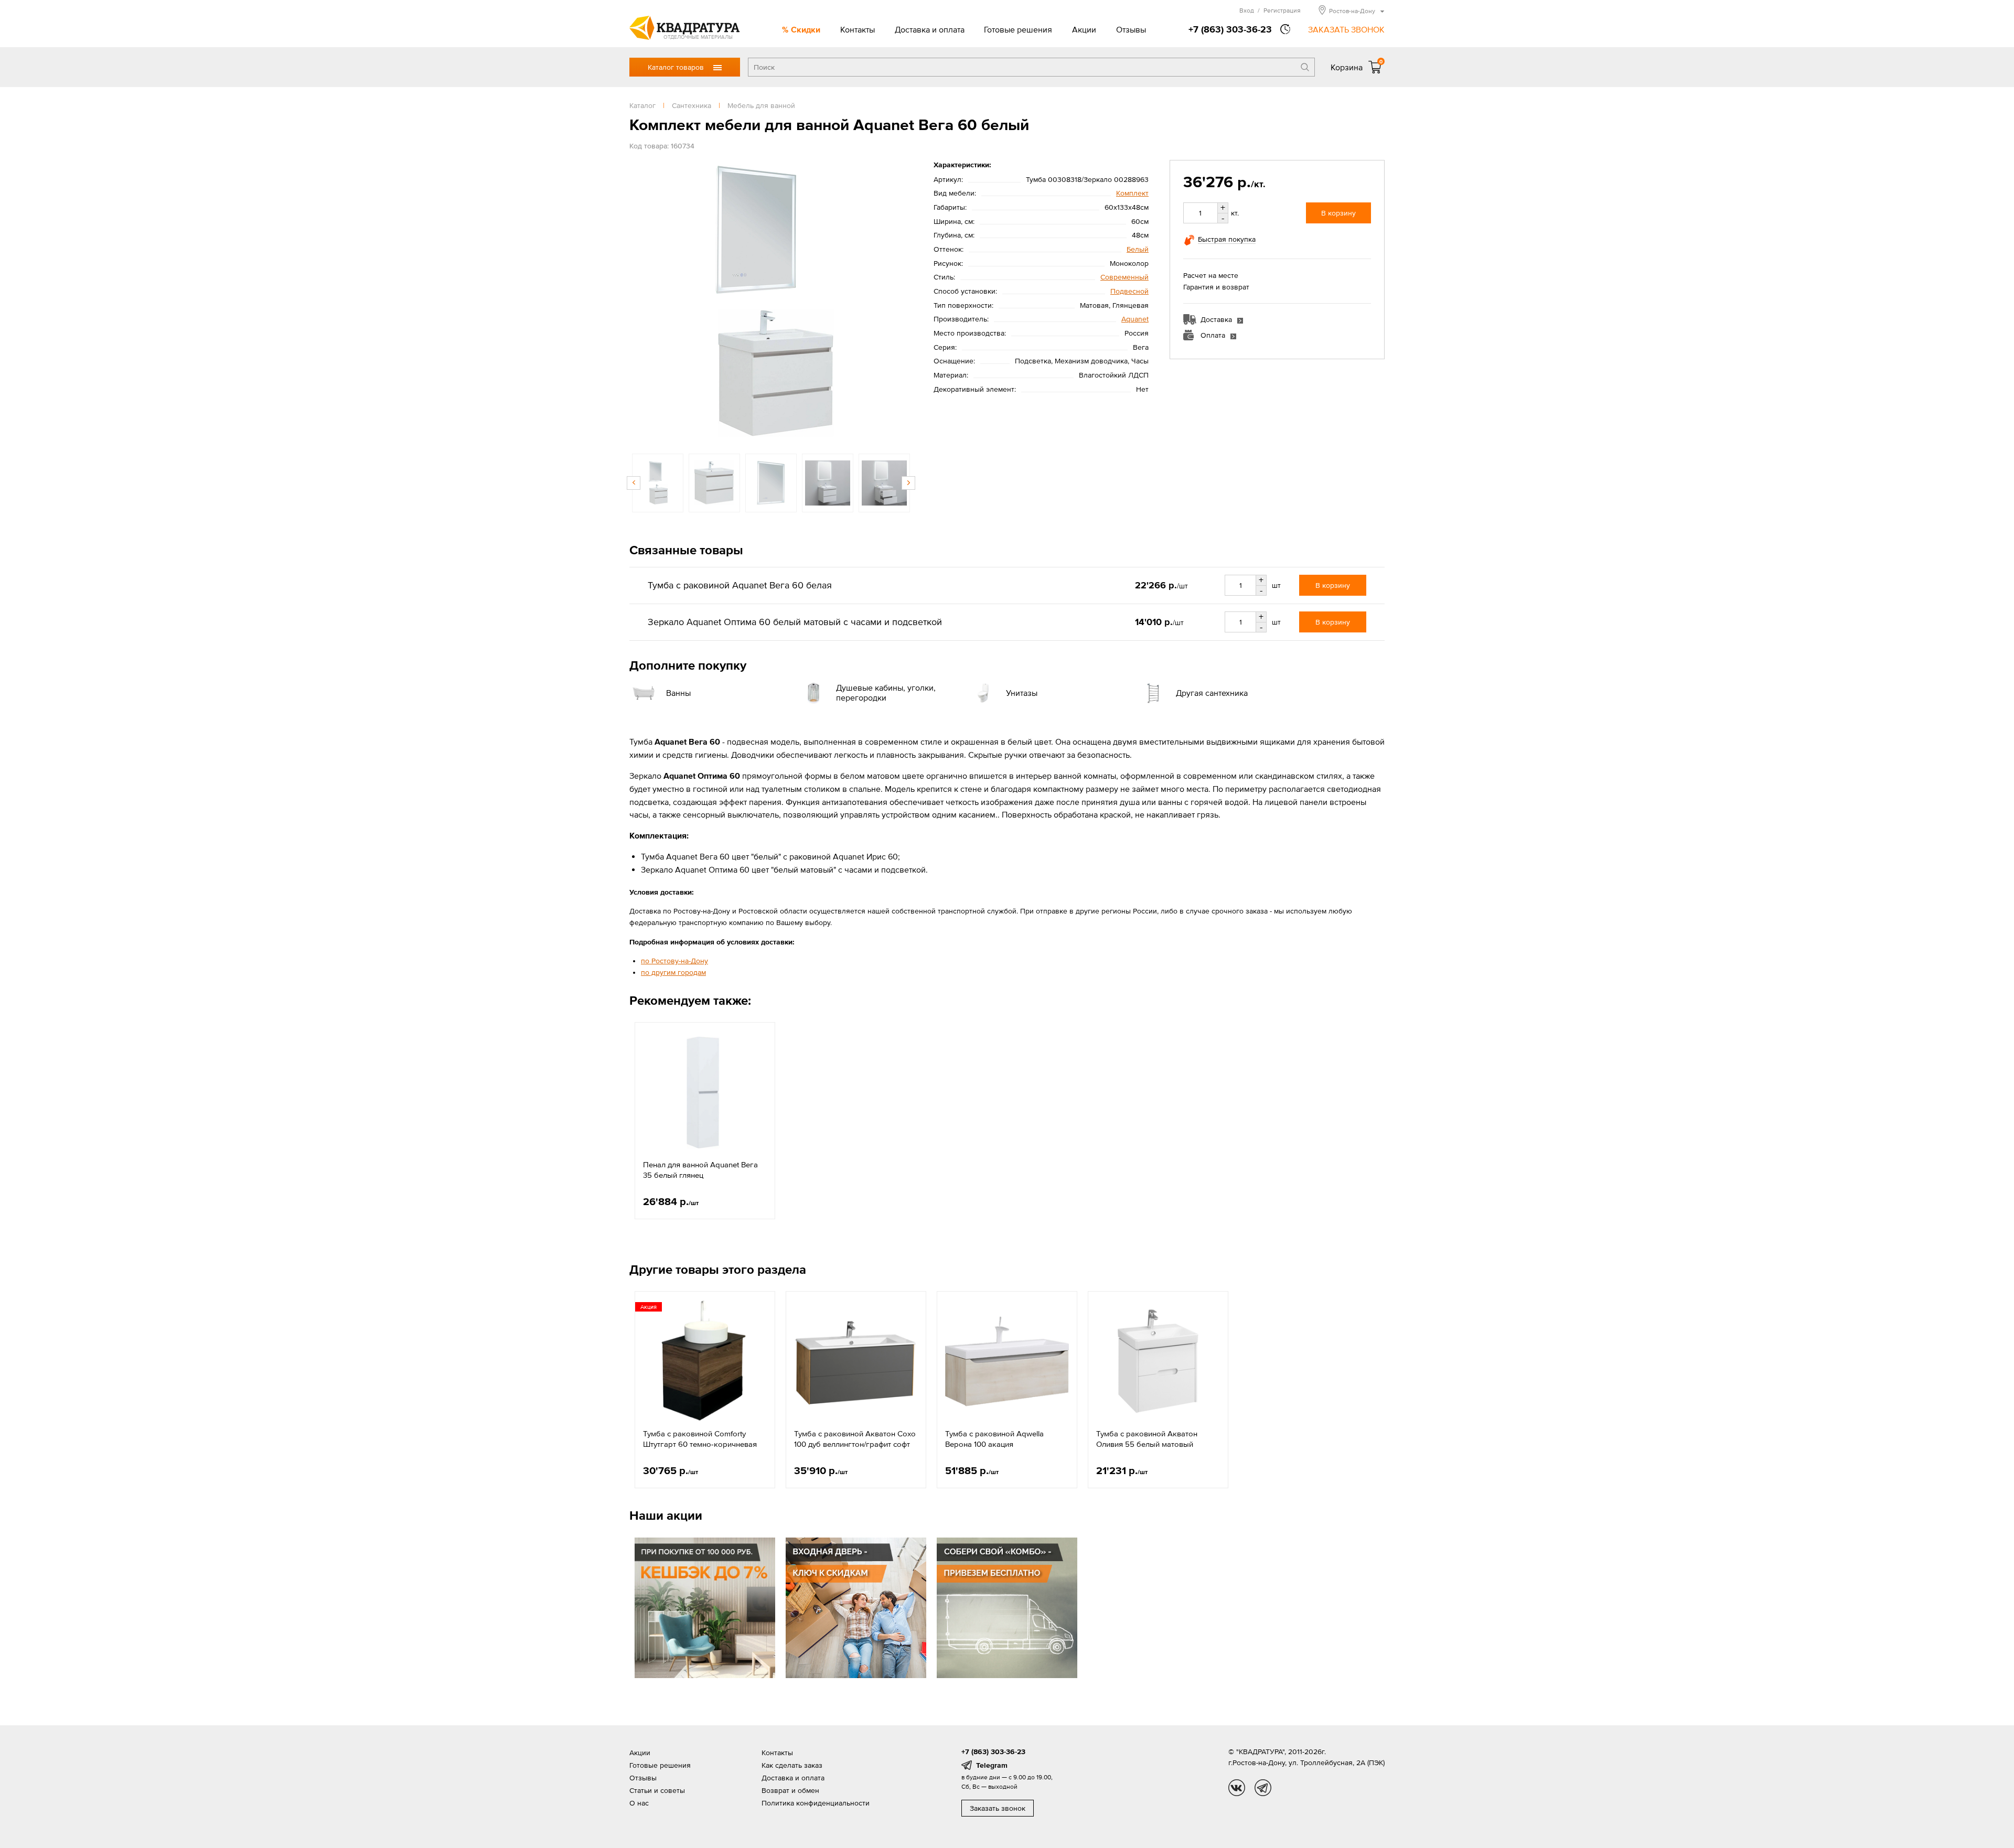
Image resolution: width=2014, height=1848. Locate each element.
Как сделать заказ (792, 1765)
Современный (1124, 277)
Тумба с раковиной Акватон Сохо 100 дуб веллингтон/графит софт (855, 1439)
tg (1263, 1788)
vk (1237, 1788)
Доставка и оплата (930, 29)
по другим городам (673, 972)
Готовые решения (1018, 29)
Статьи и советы (657, 1790)
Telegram (992, 1765)
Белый (1138, 249)
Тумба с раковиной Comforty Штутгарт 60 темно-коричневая (700, 1439)
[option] (771, 302)
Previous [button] (640, 302)
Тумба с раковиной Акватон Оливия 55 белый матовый (1147, 1439)
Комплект (1132, 193)
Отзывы (1131, 29)
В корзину (1338, 213)
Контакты (858, 29)
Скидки (806, 29)
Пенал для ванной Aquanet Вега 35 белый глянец (700, 1170)
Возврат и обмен (790, 1790)
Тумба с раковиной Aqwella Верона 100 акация (994, 1439)
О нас (639, 1803)
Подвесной (1129, 291)
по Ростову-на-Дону (674, 961)
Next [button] (902, 302)
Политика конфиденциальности (816, 1803)
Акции (1084, 29)
